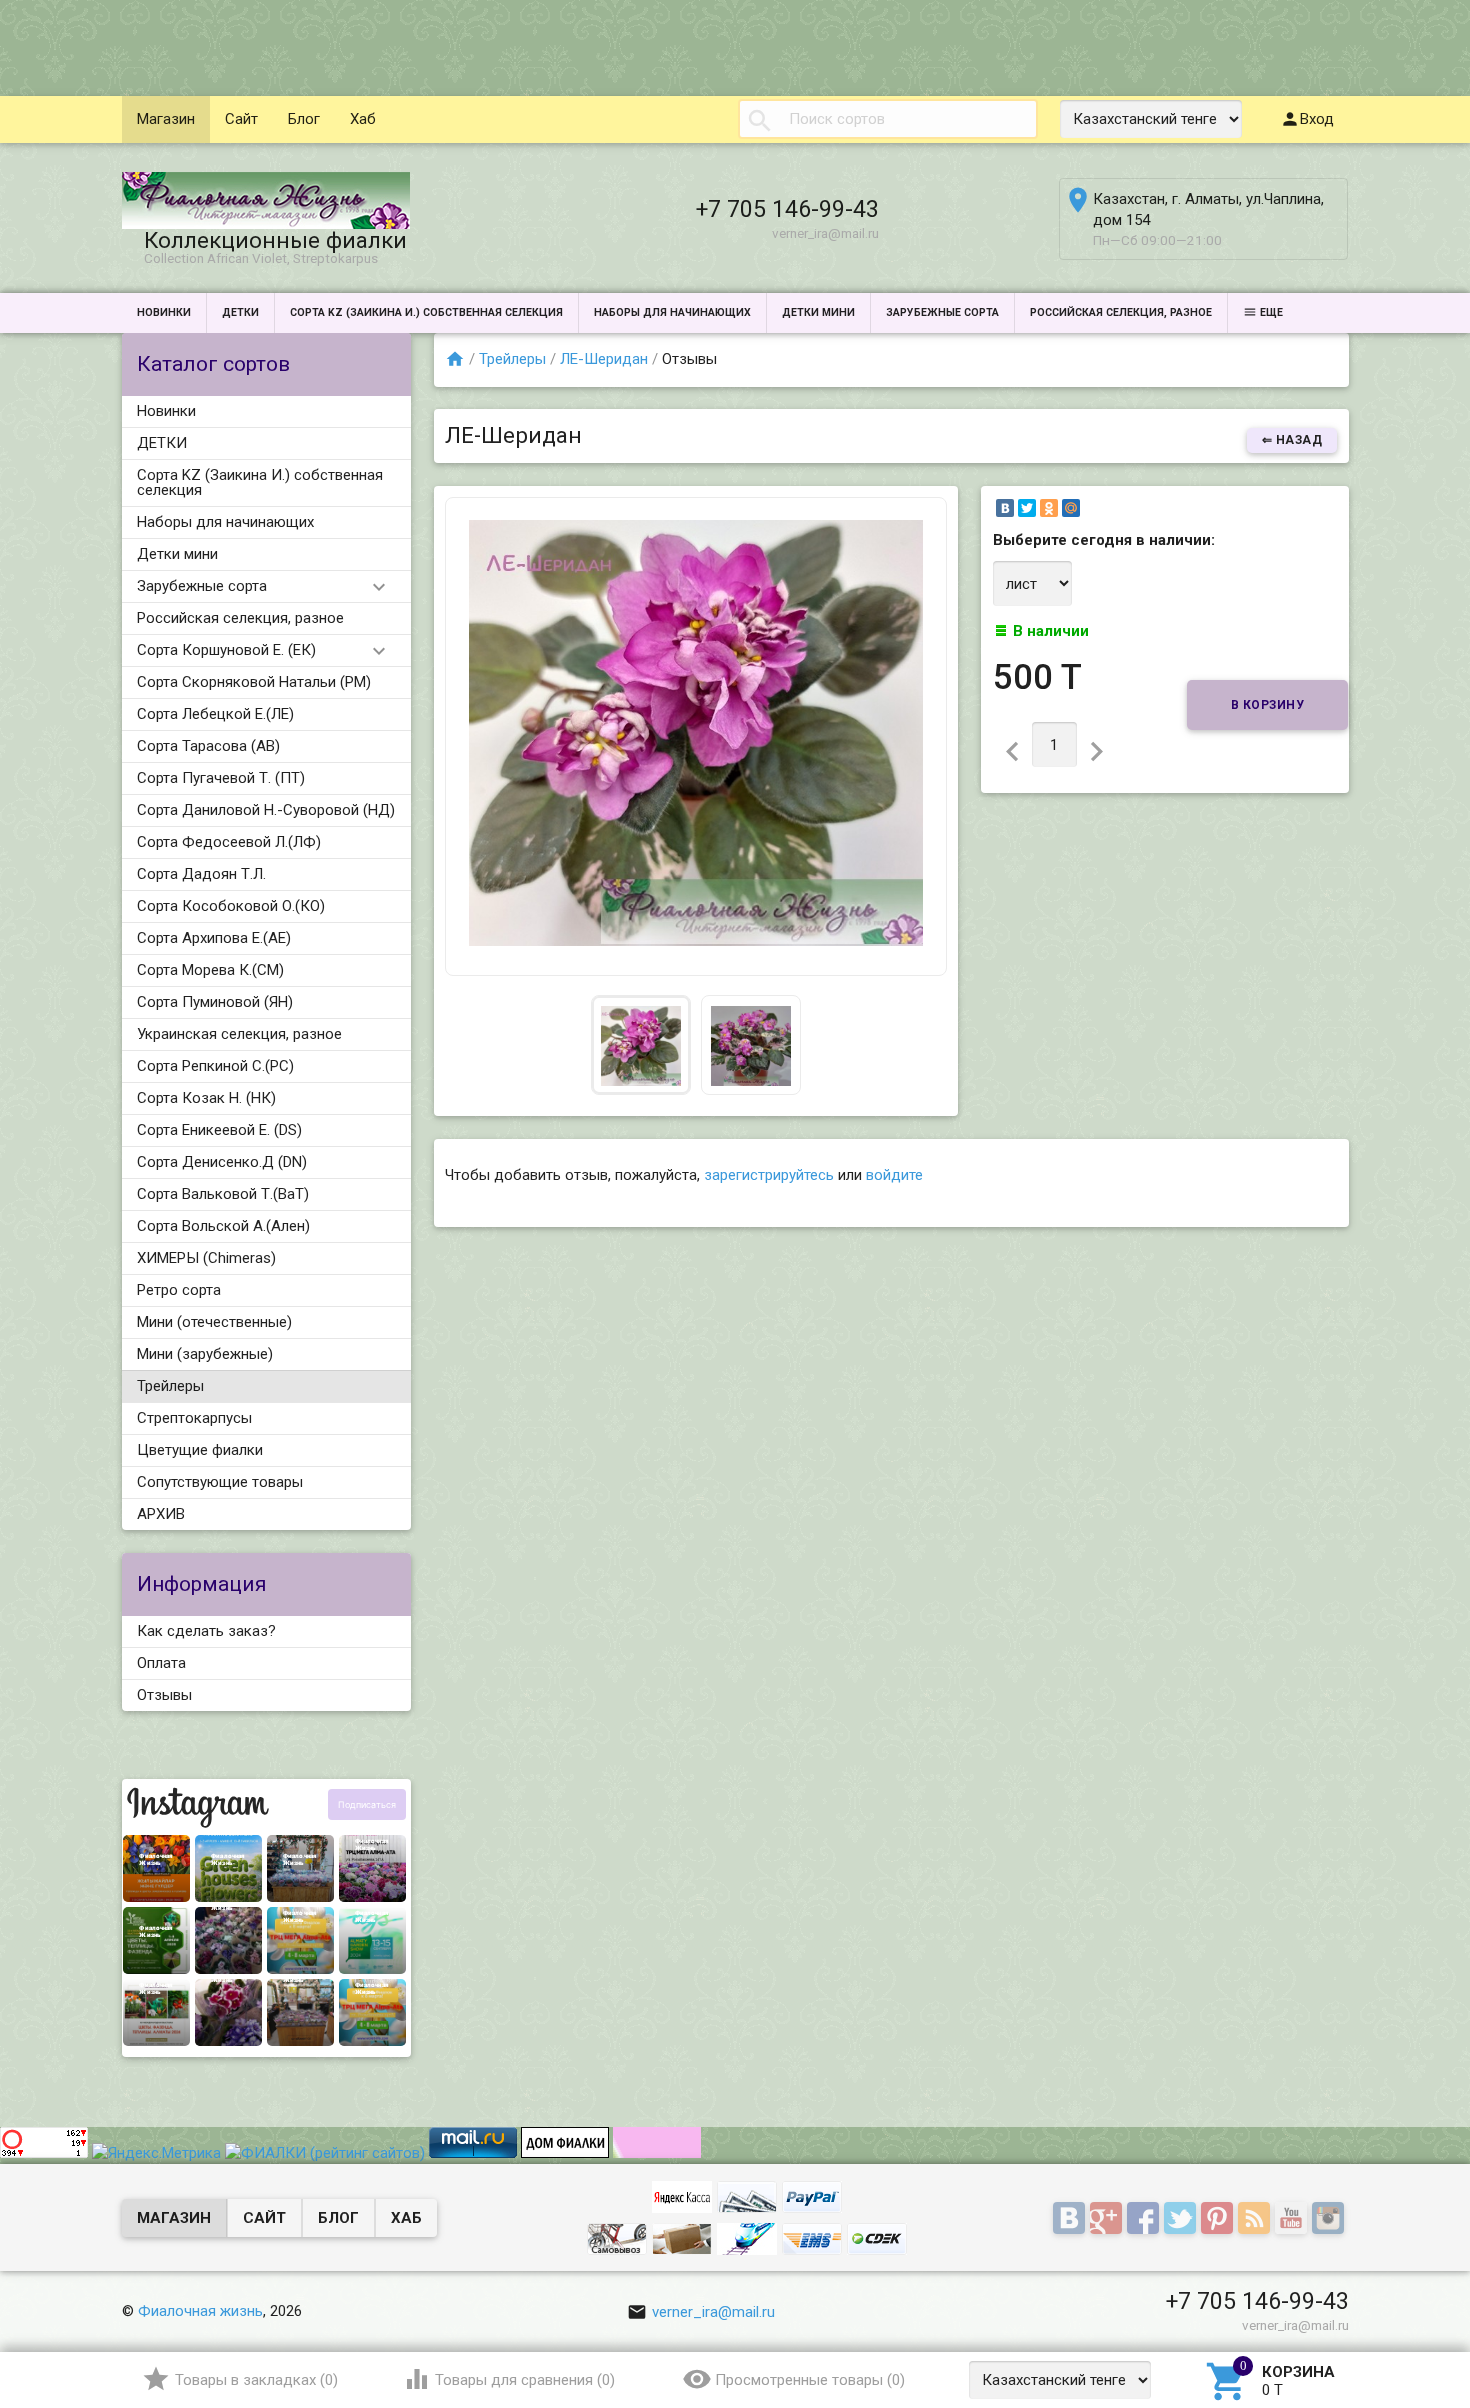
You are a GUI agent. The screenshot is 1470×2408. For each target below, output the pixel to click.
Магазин (166, 119)
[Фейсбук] (1145, 2219)
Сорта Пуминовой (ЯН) (215, 1002)
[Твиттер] (1182, 2219)
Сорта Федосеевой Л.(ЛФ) (229, 842)
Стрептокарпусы (194, 1418)
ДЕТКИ (240, 312)
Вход (1317, 119)
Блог (304, 119)
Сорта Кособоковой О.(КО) (231, 906)
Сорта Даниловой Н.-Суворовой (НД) (266, 810)
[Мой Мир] (1071, 508)
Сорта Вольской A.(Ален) (223, 1226)
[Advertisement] (364, 45)
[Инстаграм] (1330, 2219)
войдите (894, 1175)
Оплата (161, 1663)
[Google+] (1108, 2219)
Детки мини (818, 312)
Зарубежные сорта (942, 312)
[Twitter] (1027, 508)
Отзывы (164, 1695)
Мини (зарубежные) (205, 1354)
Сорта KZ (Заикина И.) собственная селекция (426, 312)
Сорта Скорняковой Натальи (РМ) (254, 682)
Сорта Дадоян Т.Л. (201, 874)
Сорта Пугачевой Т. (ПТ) (221, 778)
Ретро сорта (179, 1290)
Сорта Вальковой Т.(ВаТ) (223, 1194)
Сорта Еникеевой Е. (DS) (219, 1130)
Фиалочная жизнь (200, 2311)
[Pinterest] (1219, 2219)
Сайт (241, 119)
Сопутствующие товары (220, 1482)
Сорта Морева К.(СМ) (210, 970)
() (256, 2380)
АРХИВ (161, 1514)
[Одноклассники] (1049, 508)
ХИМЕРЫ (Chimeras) (206, 1258)
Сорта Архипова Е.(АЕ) (214, 938)
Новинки (164, 312)
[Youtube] (1293, 2219)
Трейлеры (170, 1386)
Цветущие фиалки (200, 1450)
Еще (1271, 312)
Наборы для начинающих (672, 312)
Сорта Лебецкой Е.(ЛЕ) (215, 714)
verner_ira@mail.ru (713, 2312)
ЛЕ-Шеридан (604, 359)
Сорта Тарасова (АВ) (208, 746)
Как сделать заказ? (206, 1631)
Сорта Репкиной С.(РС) (215, 1066)
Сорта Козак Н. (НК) (206, 1098)
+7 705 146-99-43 (787, 209)
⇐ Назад (1292, 440)
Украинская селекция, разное (239, 1034)
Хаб (363, 119)
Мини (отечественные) (214, 1322)
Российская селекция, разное (1121, 312)
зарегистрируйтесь (769, 1175)
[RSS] (1256, 2219)
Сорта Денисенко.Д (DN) (222, 1162)
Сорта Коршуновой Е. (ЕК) (226, 650)
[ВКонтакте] (1005, 508)
